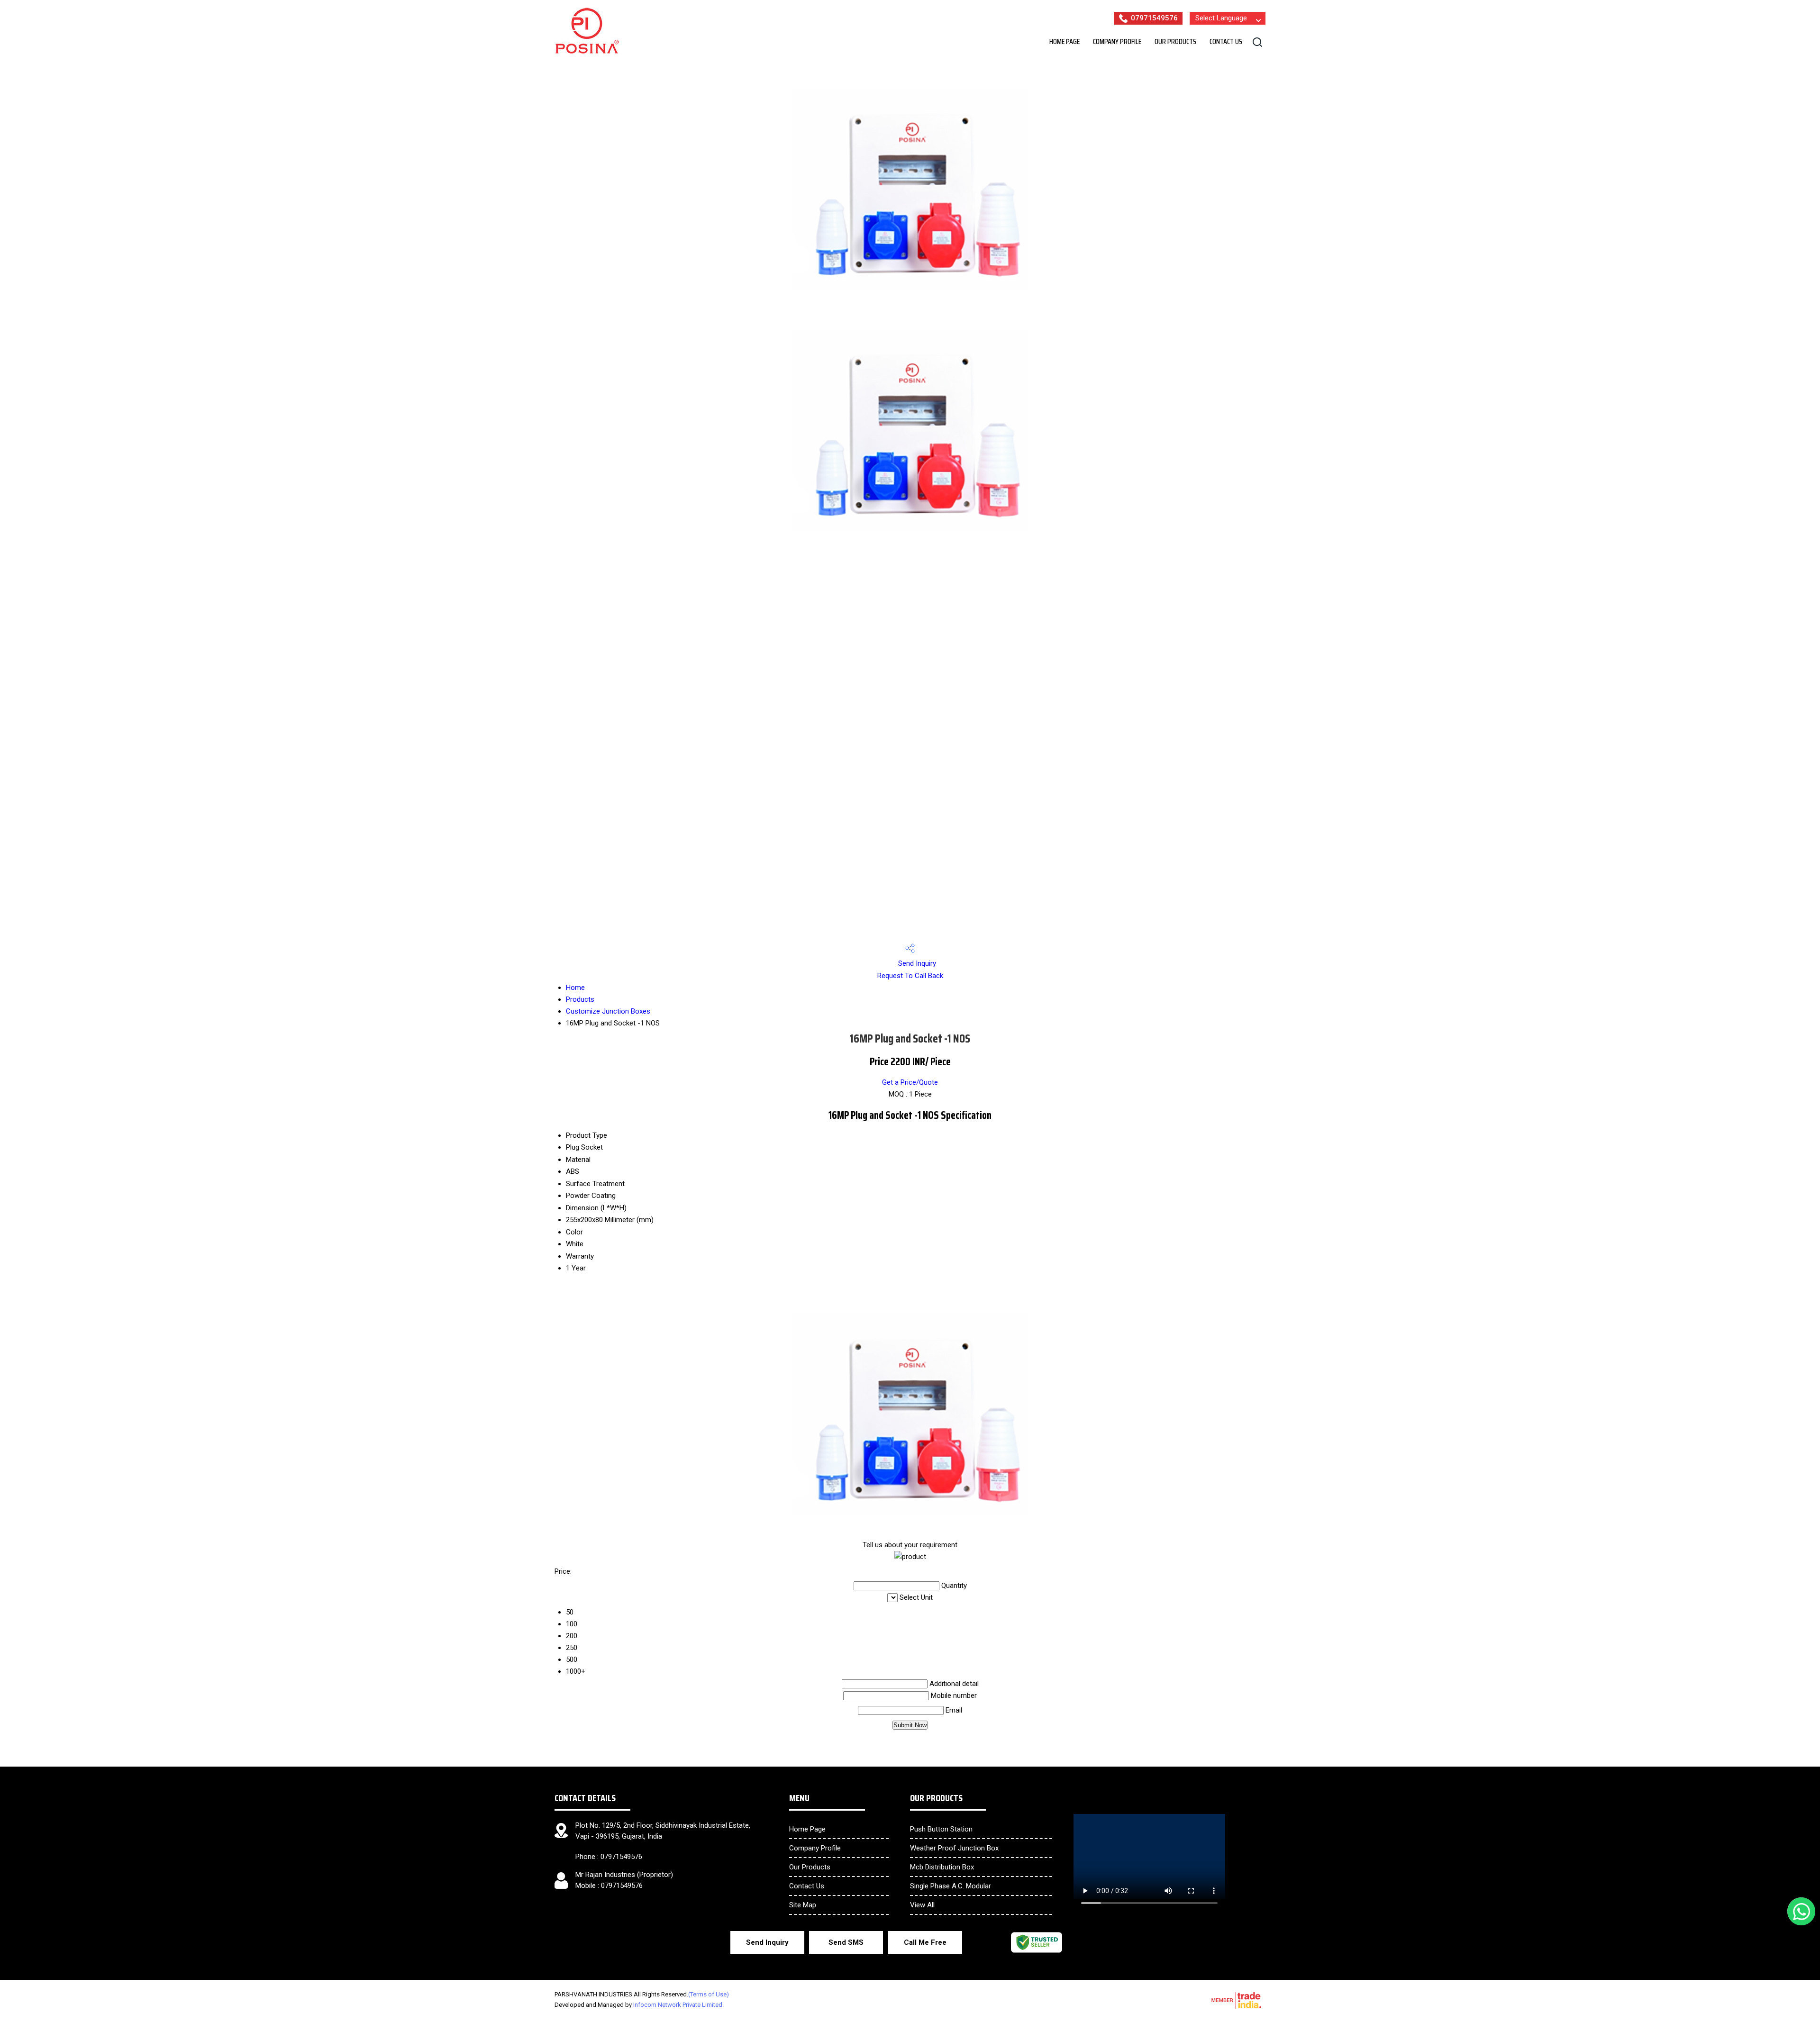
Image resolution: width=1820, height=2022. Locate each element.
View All (922, 1905)
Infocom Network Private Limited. (678, 2005)
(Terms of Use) (709, 1994)
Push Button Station (941, 1829)
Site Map (803, 1905)
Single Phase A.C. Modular (951, 1886)
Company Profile (1117, 41)
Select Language (1221, 18)
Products (580, 999)
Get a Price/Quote (910, 1082)
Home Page (1065, 41)
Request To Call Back (910, 976)
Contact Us (1226, 41)
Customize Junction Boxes (608, 1011)
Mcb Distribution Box (942, 1867)
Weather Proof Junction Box (954, 1848)
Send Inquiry (916, 963)
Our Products (1175, 41)
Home (575, 988)
